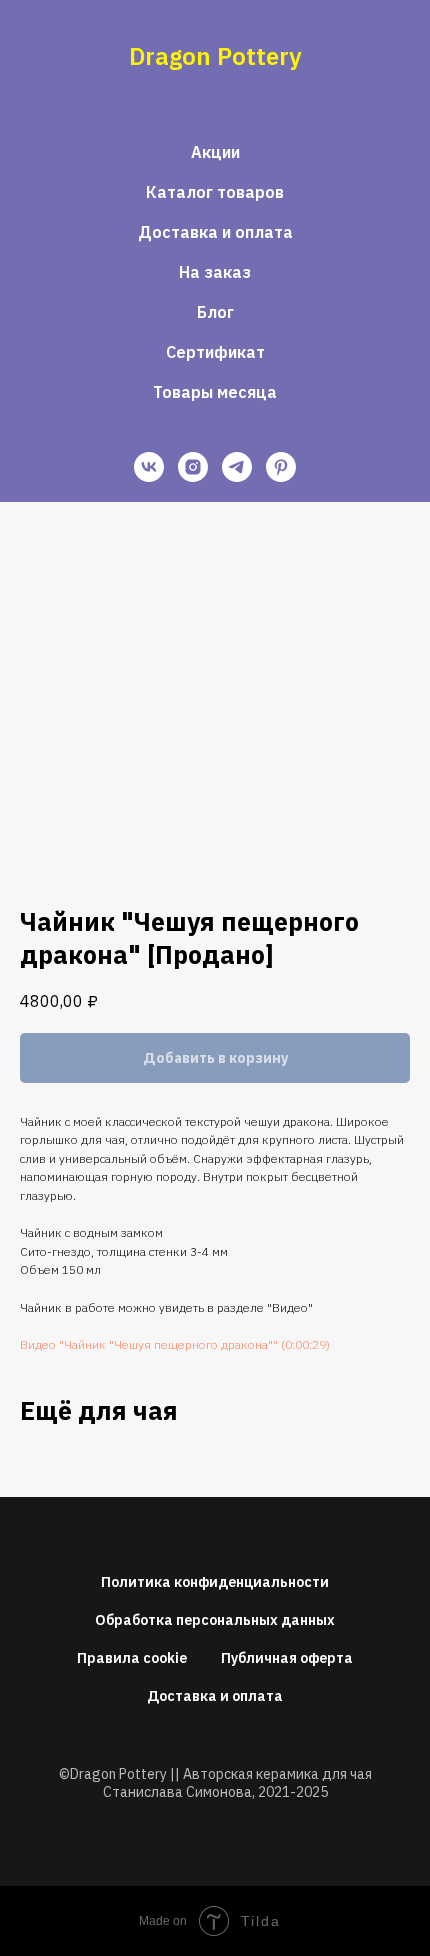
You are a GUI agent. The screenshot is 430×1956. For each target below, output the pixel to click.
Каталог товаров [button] (215, 192)
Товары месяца (215, 392)
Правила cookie (132, 1658)
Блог (215, 312)
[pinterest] (281, 467)
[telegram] (237, 467)
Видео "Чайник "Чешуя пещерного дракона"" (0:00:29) (175, 1344)
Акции (215, 152)
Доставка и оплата (215, 232)
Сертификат (215, 352)
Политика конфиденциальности (215, 1582)
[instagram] (193, 467)
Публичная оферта (287, 1658)
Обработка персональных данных (215, 1620)
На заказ (215, 272)
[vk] (149, 467)
